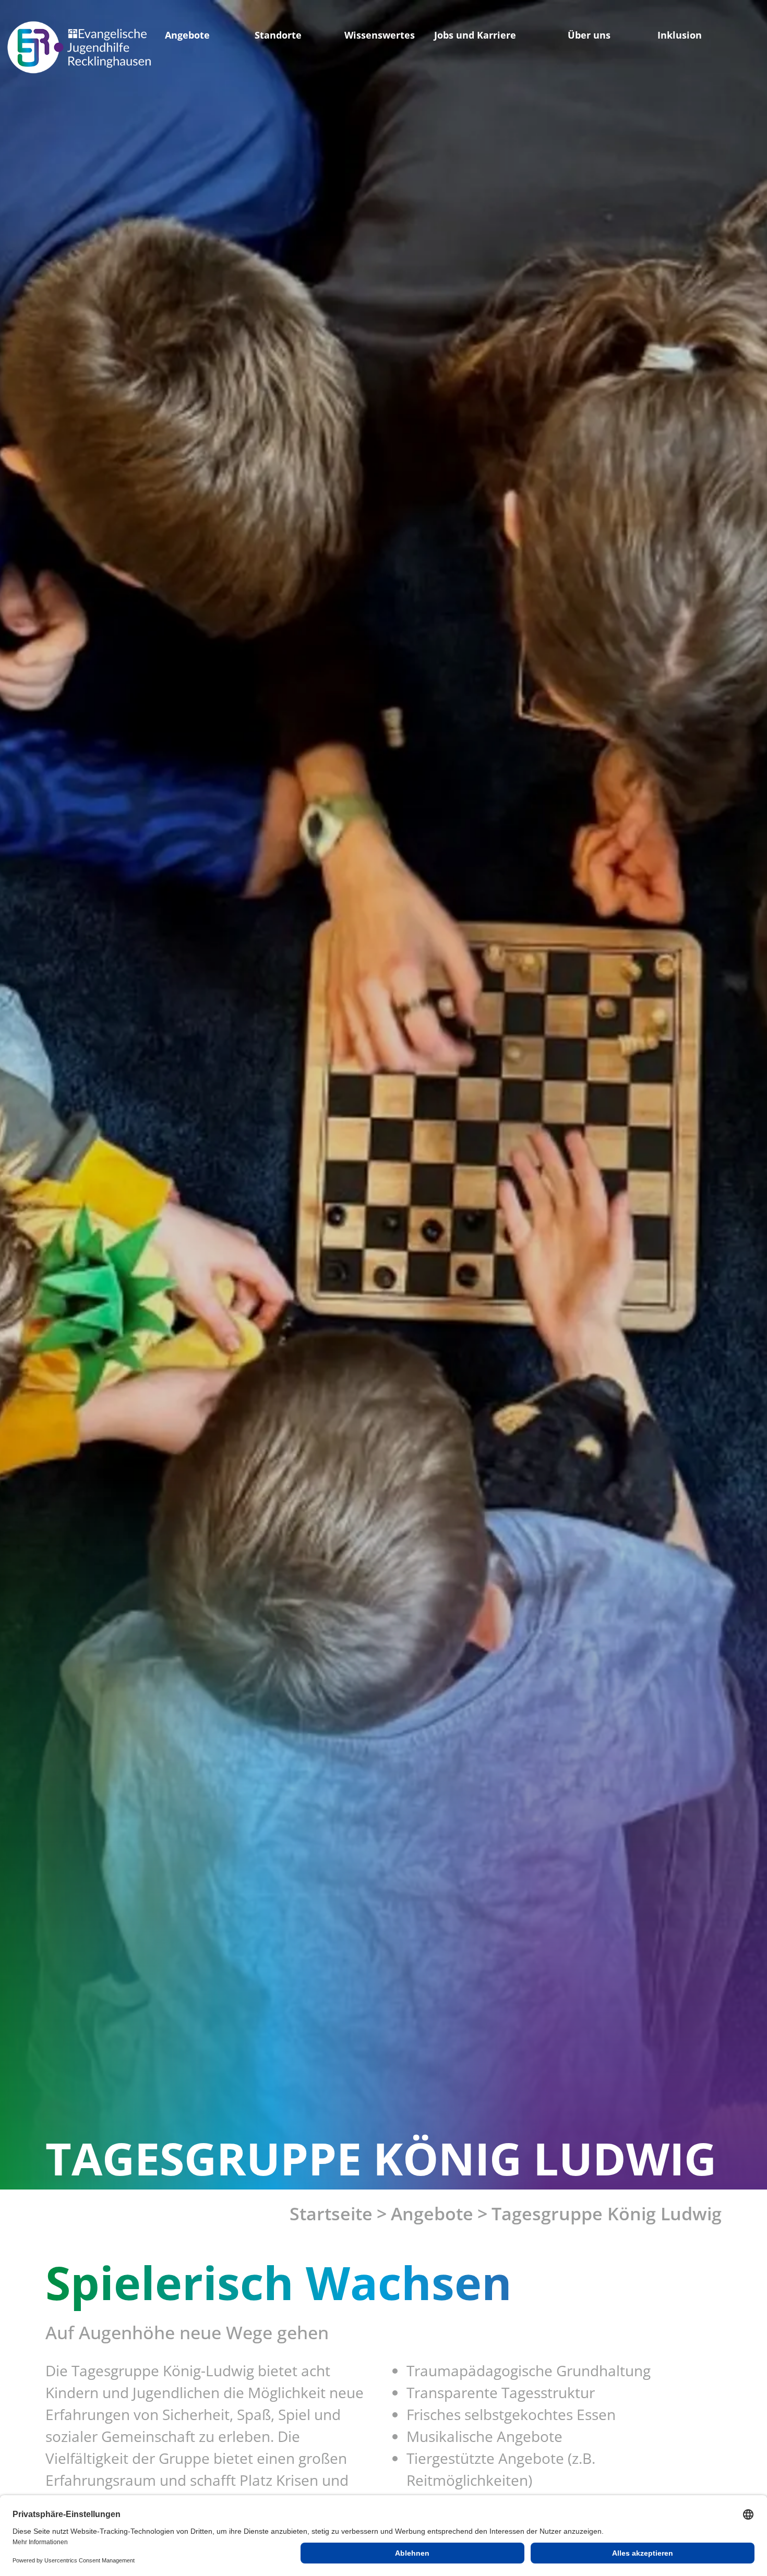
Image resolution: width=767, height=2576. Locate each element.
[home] (79, 47)
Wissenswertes (380, 35)
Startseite (331, 2214)
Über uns (589, 35)
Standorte (278, 35)
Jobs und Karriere (475, 35)
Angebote (187, 35)
